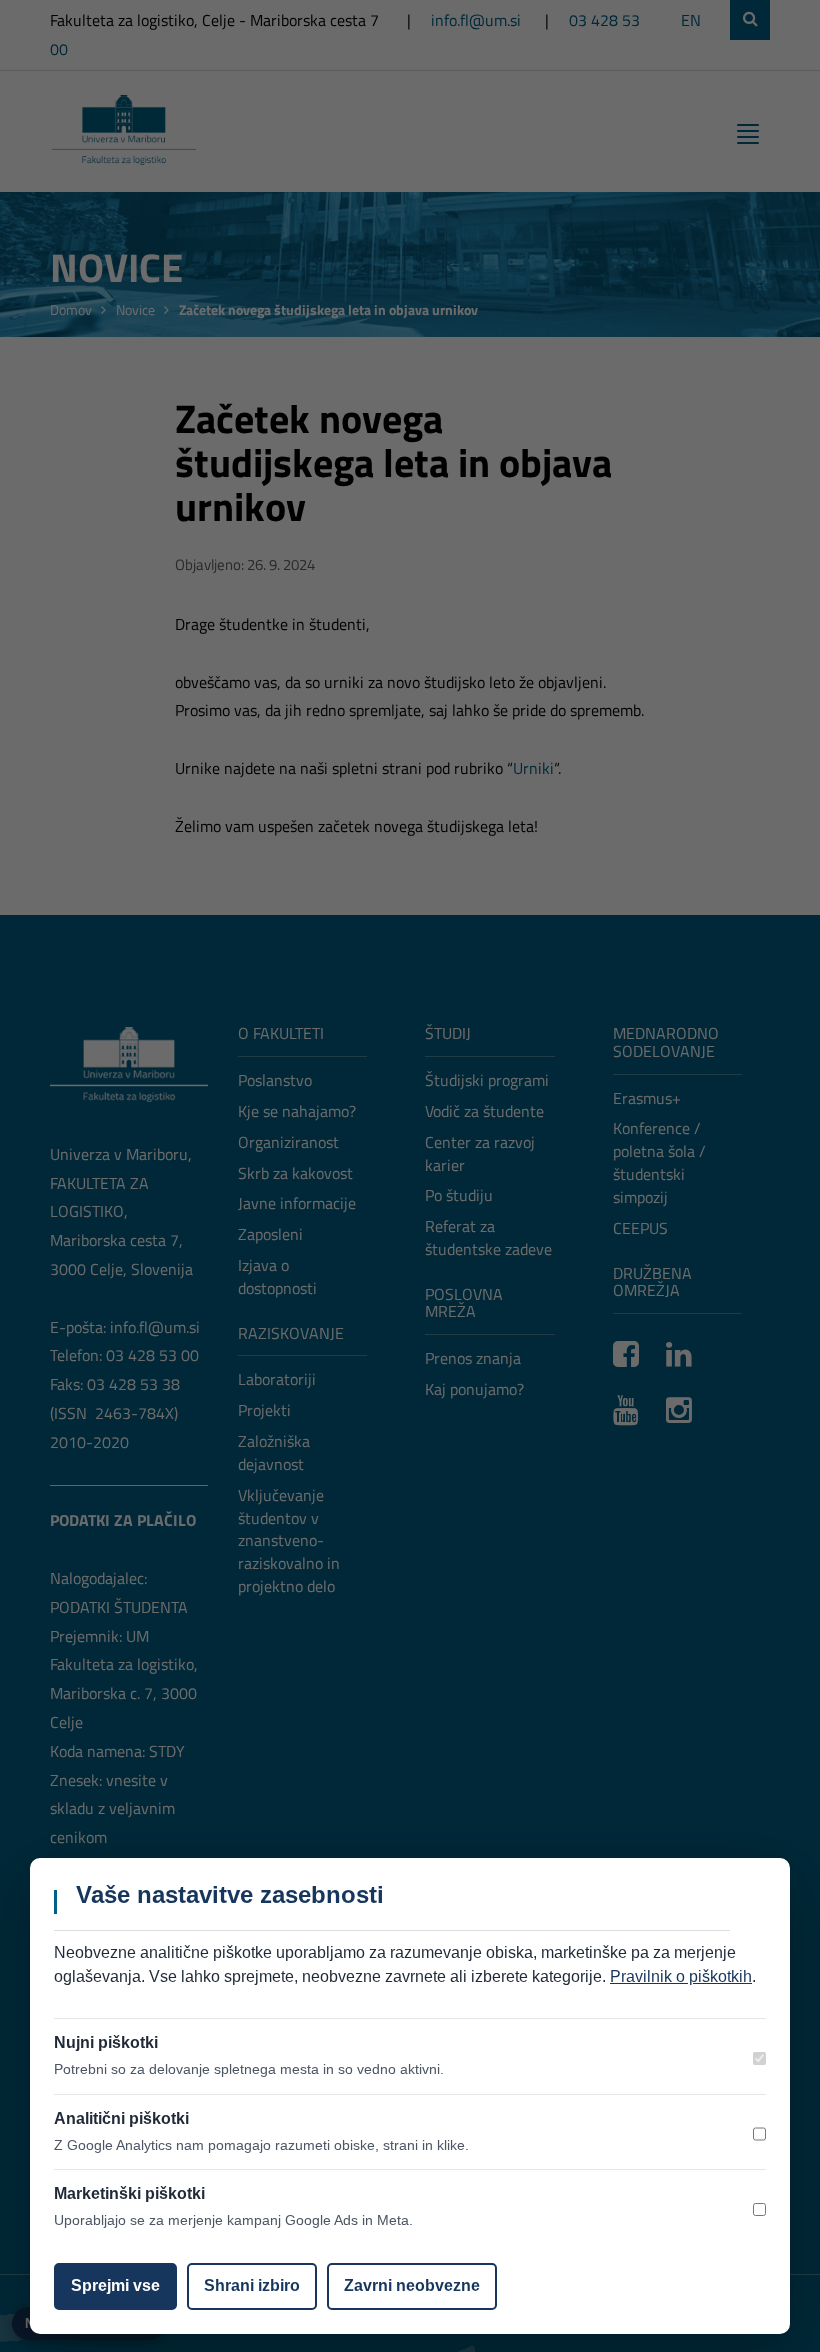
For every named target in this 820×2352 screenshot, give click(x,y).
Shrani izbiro (252, 2285)
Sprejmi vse (115, 2285)
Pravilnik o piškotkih (681, 1976)
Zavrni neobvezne (412, 2285)
